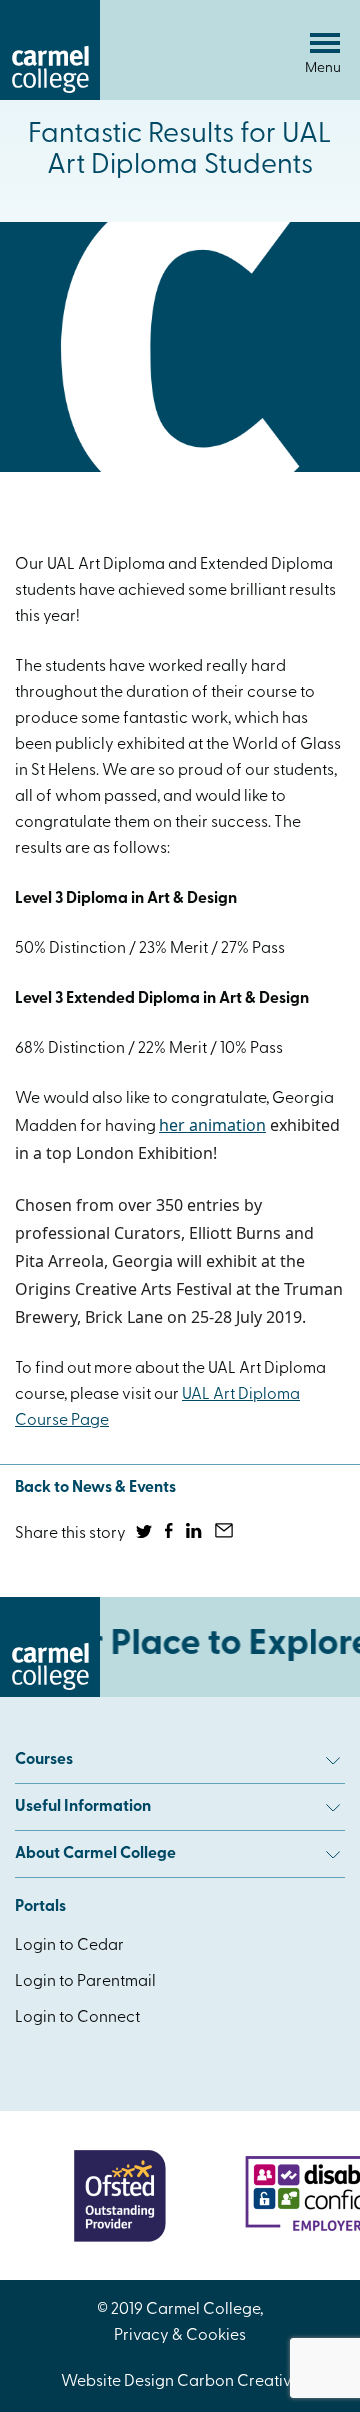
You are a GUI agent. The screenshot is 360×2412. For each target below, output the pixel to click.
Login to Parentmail (85, 1982)
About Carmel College (95, 1854)
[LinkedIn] (195, 1534)
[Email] (225, 1534)
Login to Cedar (69, 1946)
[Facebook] (170, 1534)
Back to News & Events (95, 1488)
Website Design (117, 2382)
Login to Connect (77, 2018)
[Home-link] (50, 96)
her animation (212, 1125)
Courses (44, 1760)
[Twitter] (145, 1534)
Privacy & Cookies (180, 2336)
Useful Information (83, 1807)
